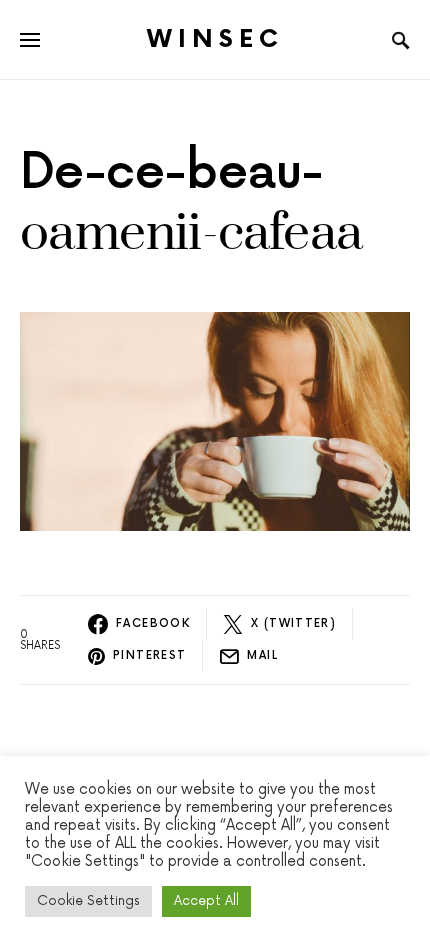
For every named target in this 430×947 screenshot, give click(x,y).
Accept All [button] (206, 901)
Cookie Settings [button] (88, 901)
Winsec (215, 39)
